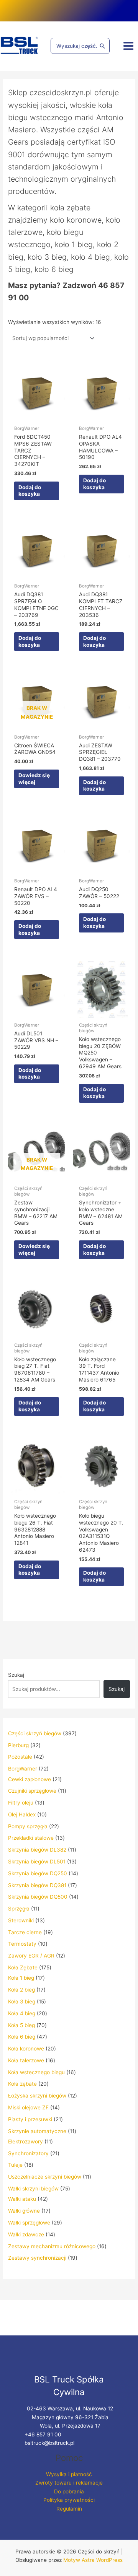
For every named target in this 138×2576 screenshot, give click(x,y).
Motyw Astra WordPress (93, 2560)
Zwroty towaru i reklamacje (69, 2483)
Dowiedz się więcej (34, 779)
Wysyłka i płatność (69, 2474)
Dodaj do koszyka (30, 491)
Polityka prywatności (69, 2500)
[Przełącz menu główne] (129, 46)
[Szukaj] (102, 46)
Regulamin (69, 2509)
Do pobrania (69, 2491)
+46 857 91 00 (43, 2434)
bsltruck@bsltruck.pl (49, 2443)
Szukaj (16, 1675)
